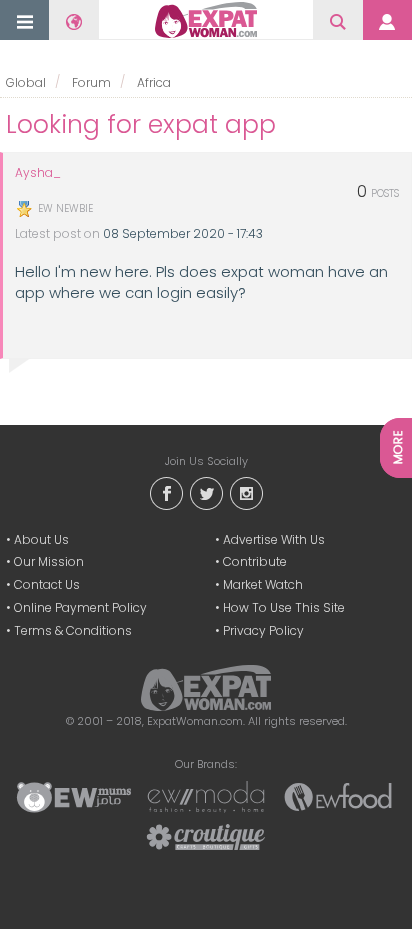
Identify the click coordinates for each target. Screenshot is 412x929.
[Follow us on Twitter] (206, 491)
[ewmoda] (206, 796)
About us (41, 539)
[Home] (206, 20)
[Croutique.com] (206, 836)
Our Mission (49, 561)
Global (26, 82)
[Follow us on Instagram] (246, 491)
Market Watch (263, 584)
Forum (91, 82)
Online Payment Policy (80, 607)
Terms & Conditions (73, 630)
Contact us (47, 584)
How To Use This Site (284, 607)
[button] (25, 21)
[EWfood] (338, 796)
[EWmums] (74, 796)
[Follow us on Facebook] (166, 491)
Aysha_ (38, 173)
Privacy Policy (263, 630)
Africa (154, 82)
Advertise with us (274, 539)
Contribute (255, 561)
